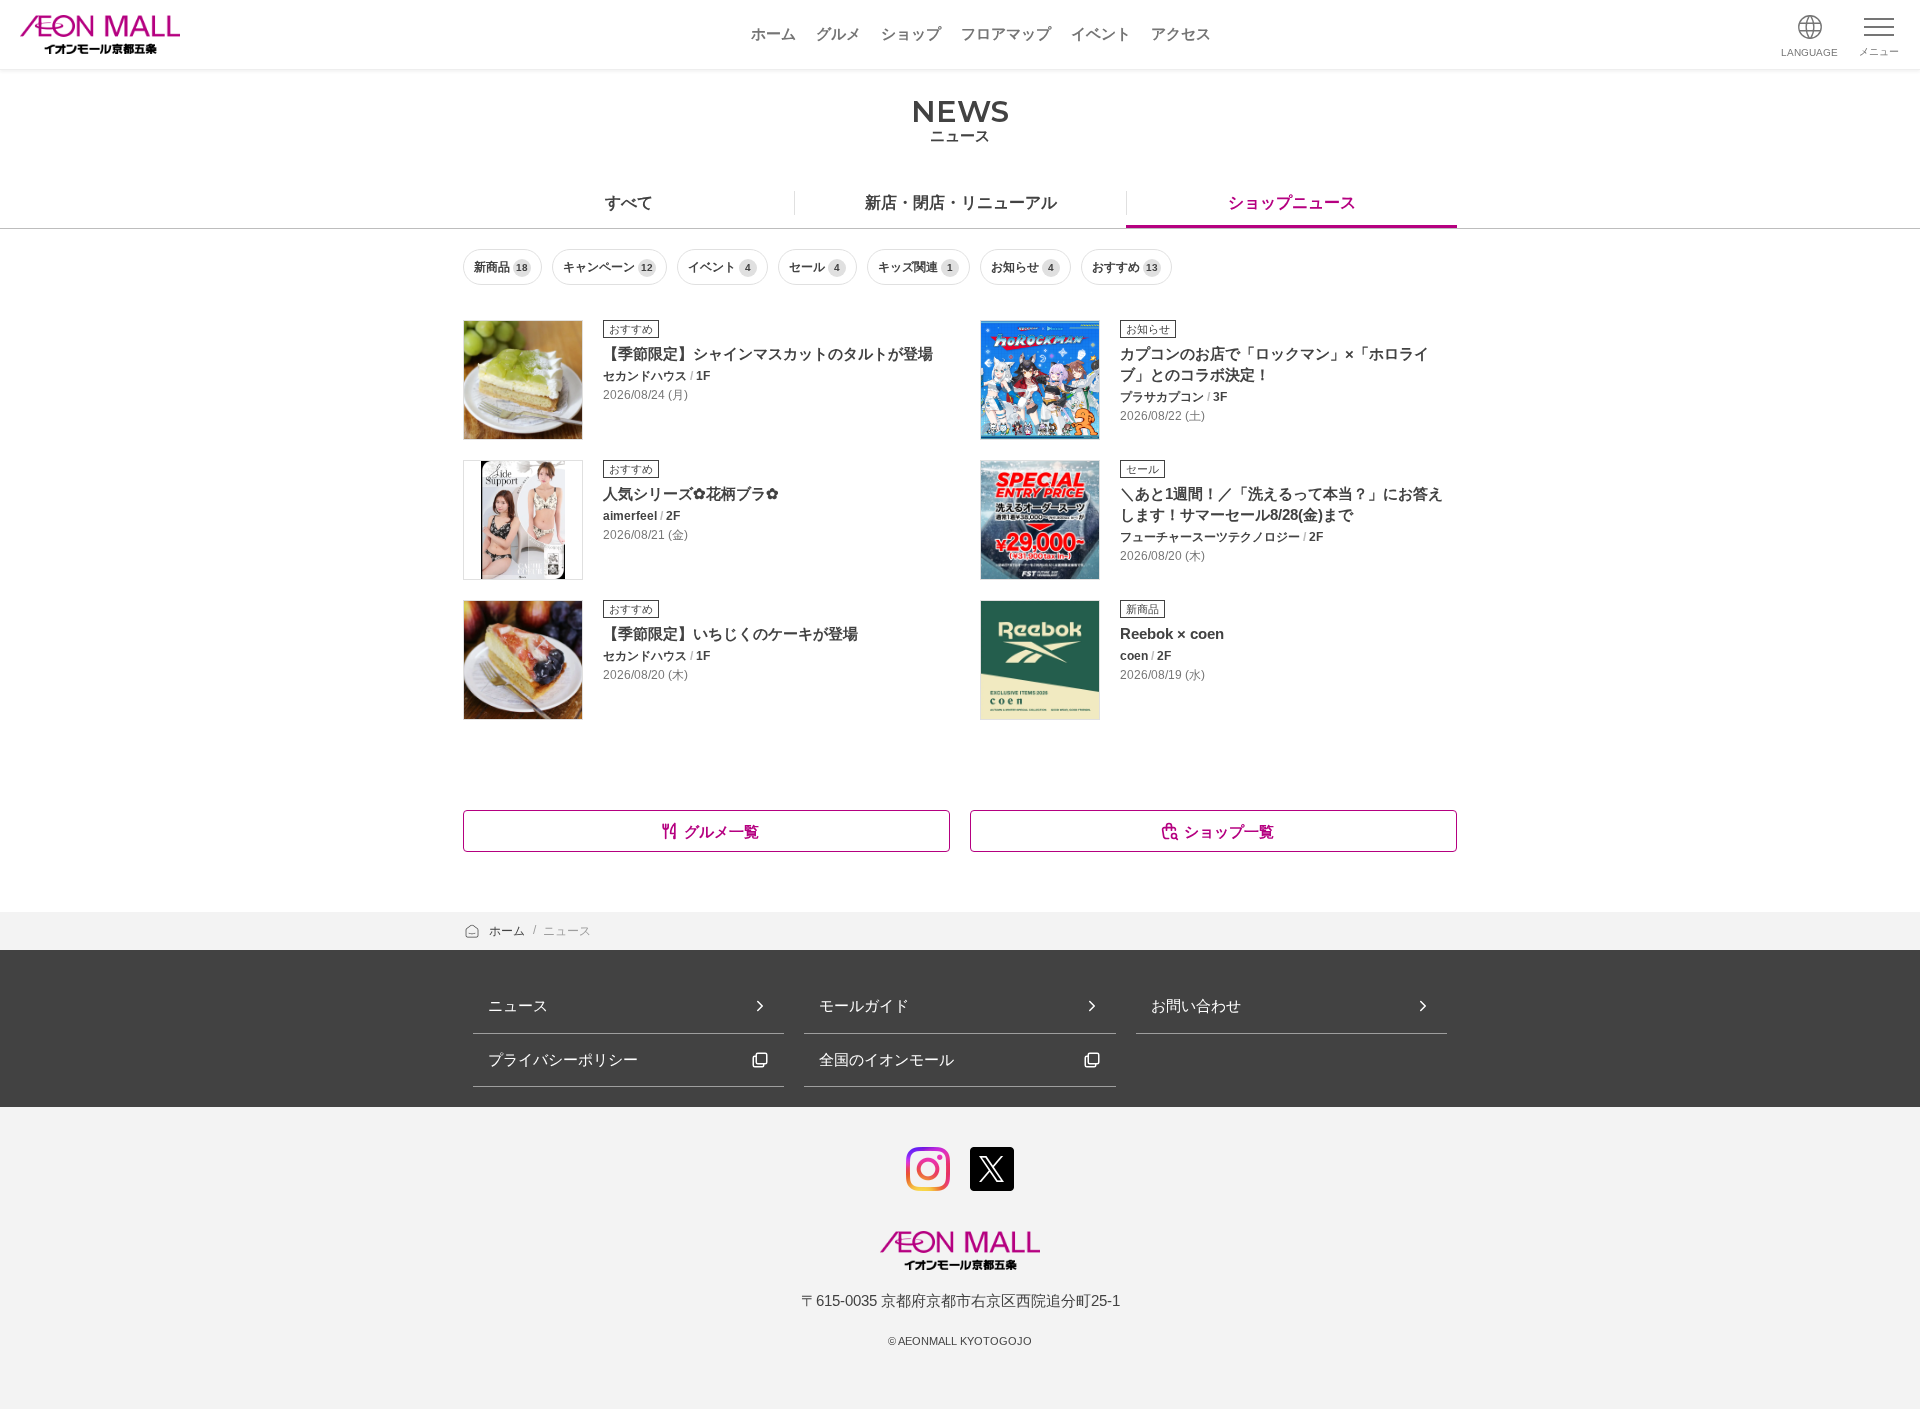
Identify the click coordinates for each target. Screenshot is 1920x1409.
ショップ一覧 (1229, 831)
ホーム (508, 931)
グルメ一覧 (721, 831)
